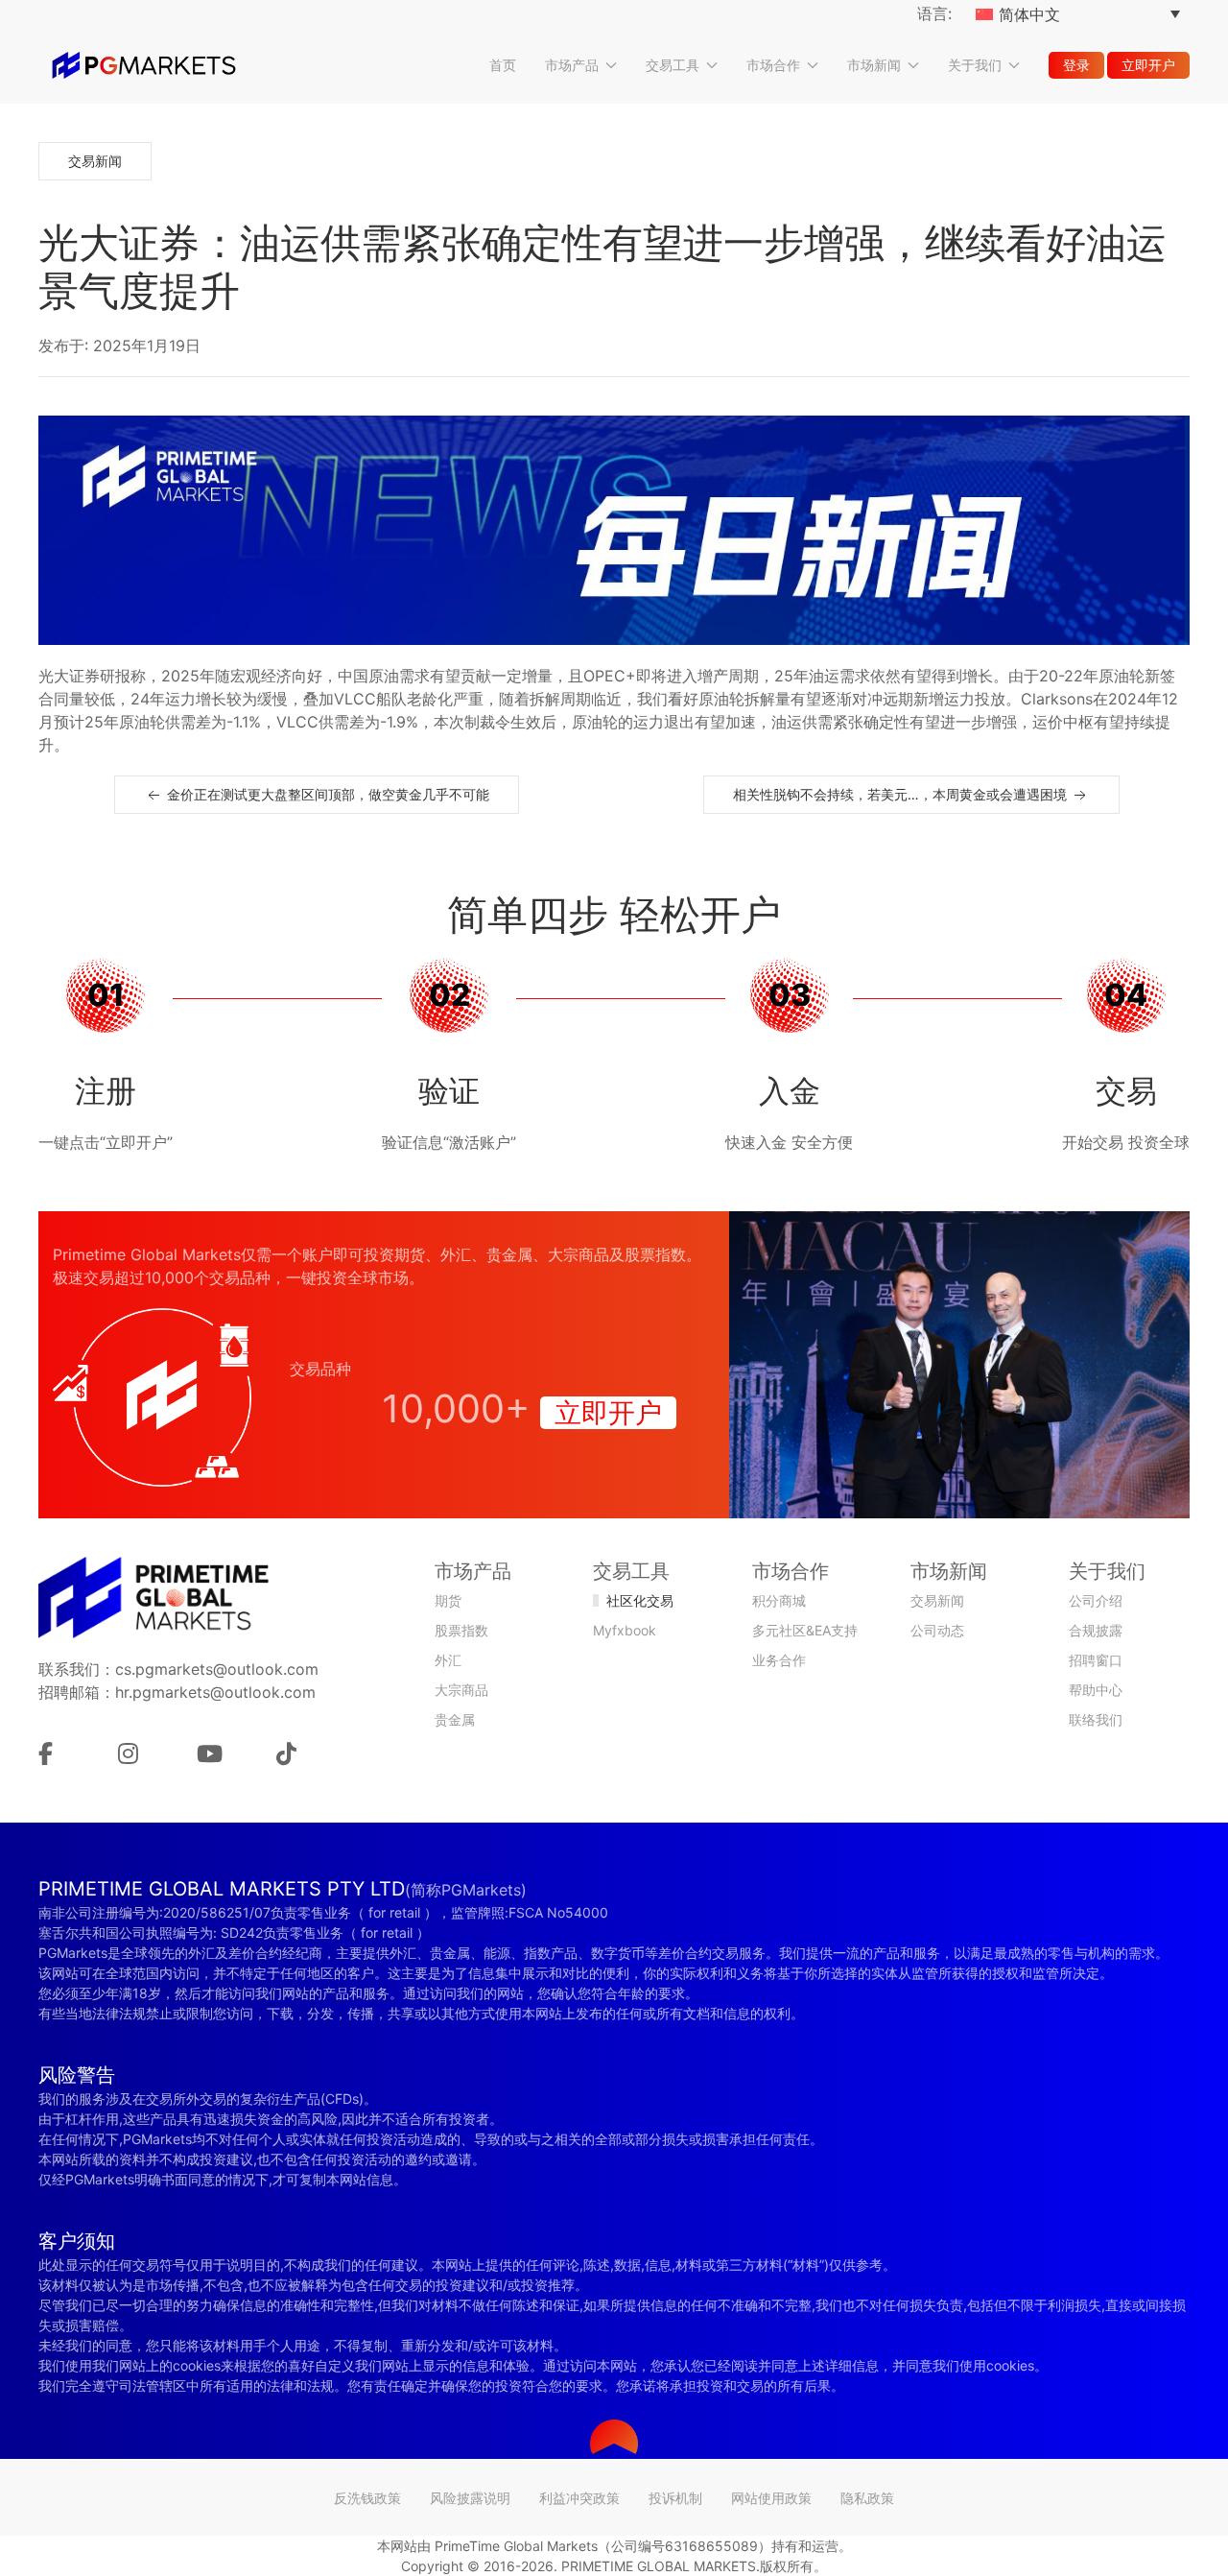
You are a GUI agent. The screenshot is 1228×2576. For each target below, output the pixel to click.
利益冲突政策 (579, 2498)
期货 (448, 1600)
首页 (503, 65)
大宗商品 (461, 1690)
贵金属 (455, 1719)
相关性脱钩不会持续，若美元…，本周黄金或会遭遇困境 (902, 794)
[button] (614, 2437)
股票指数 (461, 1630)
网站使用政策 (771, 2498)
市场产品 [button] (572, 65)
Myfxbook (625, 1630)
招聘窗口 (1096, 1660)
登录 (1076, 65)
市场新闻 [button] (874, 65)
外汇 (448, 1660)
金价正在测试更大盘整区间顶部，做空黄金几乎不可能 (326, 794)
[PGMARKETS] (144, 65)
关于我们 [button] (975, 65)
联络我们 (1096, 1719)
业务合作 (779, 1660)
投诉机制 (675, 2498)
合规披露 (1096, 1630)
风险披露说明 (470, 2498)
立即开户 (1148, 65)
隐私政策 (867, 2498)
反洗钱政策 (367, 2498)
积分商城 (779, 1600)
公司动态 (937, 1630)
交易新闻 (95, 161)
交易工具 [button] (673, 65)
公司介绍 (1096, 1600)
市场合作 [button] (773, 65)
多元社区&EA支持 (805, 1630)
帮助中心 (1096, 1690)
